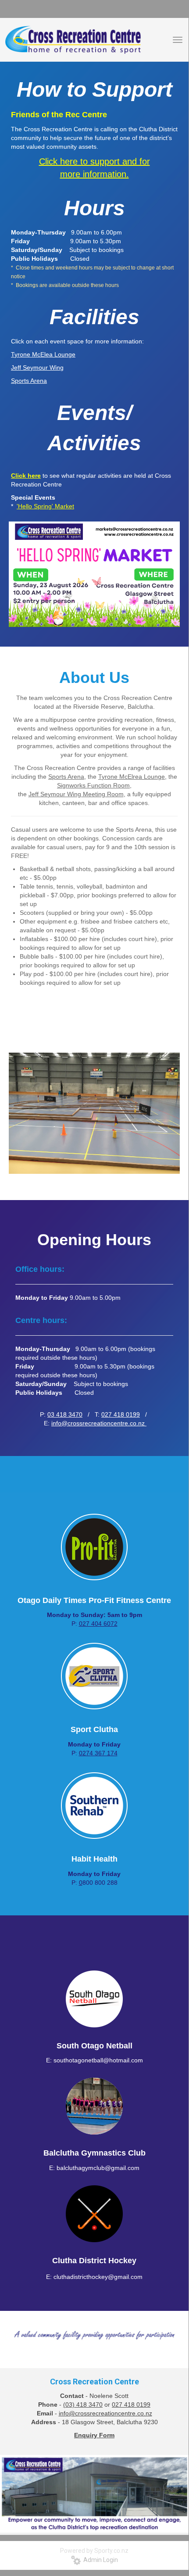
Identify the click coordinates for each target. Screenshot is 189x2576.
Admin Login (99, 2560)
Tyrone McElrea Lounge (132, 777)
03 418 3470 (65, 1414)
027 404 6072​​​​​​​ (98, 1624)
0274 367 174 (98, 1753)
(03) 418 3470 (83, 2404)
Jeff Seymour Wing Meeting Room (76, 794)
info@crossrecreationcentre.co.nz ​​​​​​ (99, 1423)
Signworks (72, 785)
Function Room (109, 785)
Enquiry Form (94, 2435)
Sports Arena (66, 777)
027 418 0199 (121, 1414)
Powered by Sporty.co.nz (94, 2551)
